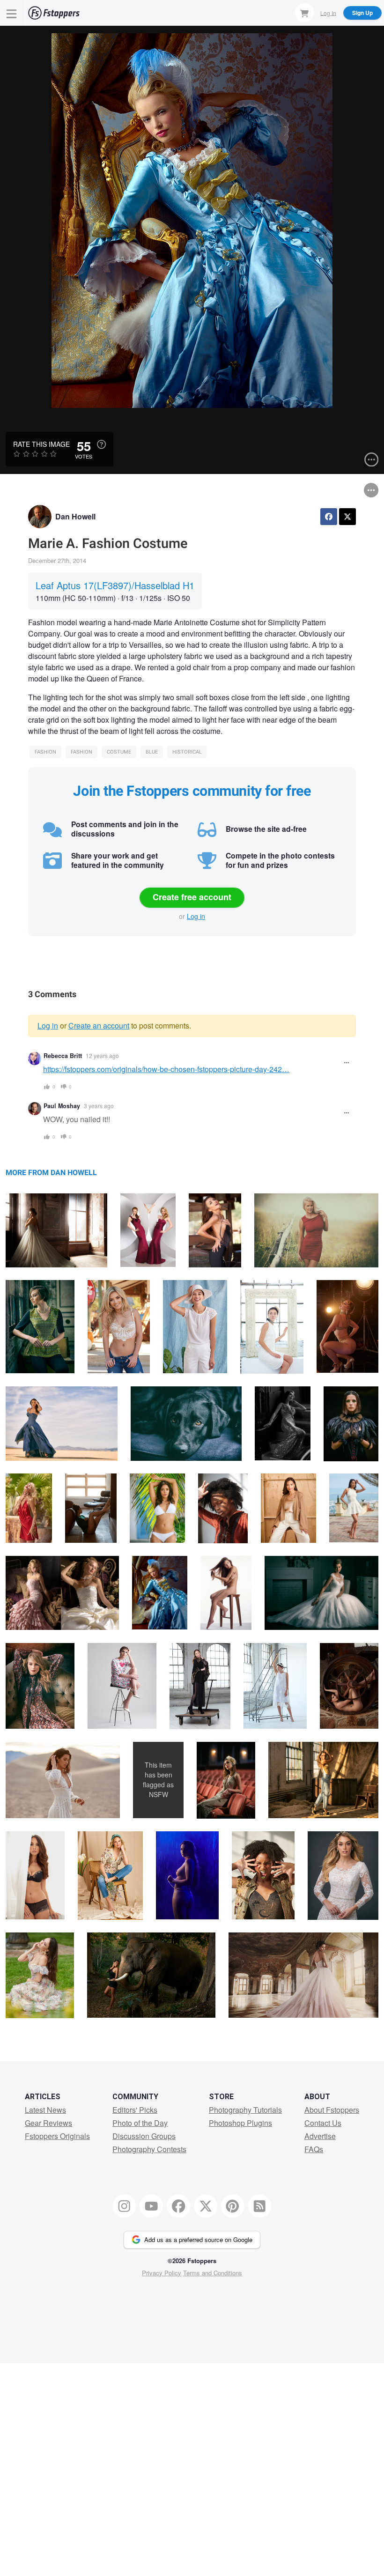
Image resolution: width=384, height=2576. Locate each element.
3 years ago (99, 1106)
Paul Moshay (62, 1106)
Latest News (45, 2110)
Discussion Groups (144, 2136)
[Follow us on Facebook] (178, 2206)
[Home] (54, 13)
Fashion (45, 752)
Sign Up (362, 13)
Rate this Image (41, 444)
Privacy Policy (162, 2273)
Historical (187, 752)
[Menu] (12, 13)
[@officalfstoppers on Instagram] (125, 2206)
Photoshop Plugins (240, 2123)
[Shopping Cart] (304, 13)
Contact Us (323, 2123)
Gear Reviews (48, 2123)
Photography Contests (149, 2149)
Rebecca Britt (63, 1056)
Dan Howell (75, 516)
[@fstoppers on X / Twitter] (206, 2206)
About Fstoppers (332, 2110)
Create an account (99, 1025)
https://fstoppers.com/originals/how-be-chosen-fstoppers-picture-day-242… (166, 1069)
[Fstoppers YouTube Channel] (151, 2206)
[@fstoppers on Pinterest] (233, 2206)
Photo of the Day (140, 2123)
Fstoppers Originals (57, 2136)
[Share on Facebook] (329, 517)
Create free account (192, 897)
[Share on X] (347, 517)
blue (152, 752)
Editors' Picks (135, 2110)
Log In (328, 12)
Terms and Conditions (213, 2273)
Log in (196, 916)
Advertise (320, 2136)
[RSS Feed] (260, 2206)
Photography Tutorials (245, 2110)
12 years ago (102, 1055)
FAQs (314, 2149)
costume (119, 752)
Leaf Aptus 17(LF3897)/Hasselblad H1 (115, 585)
